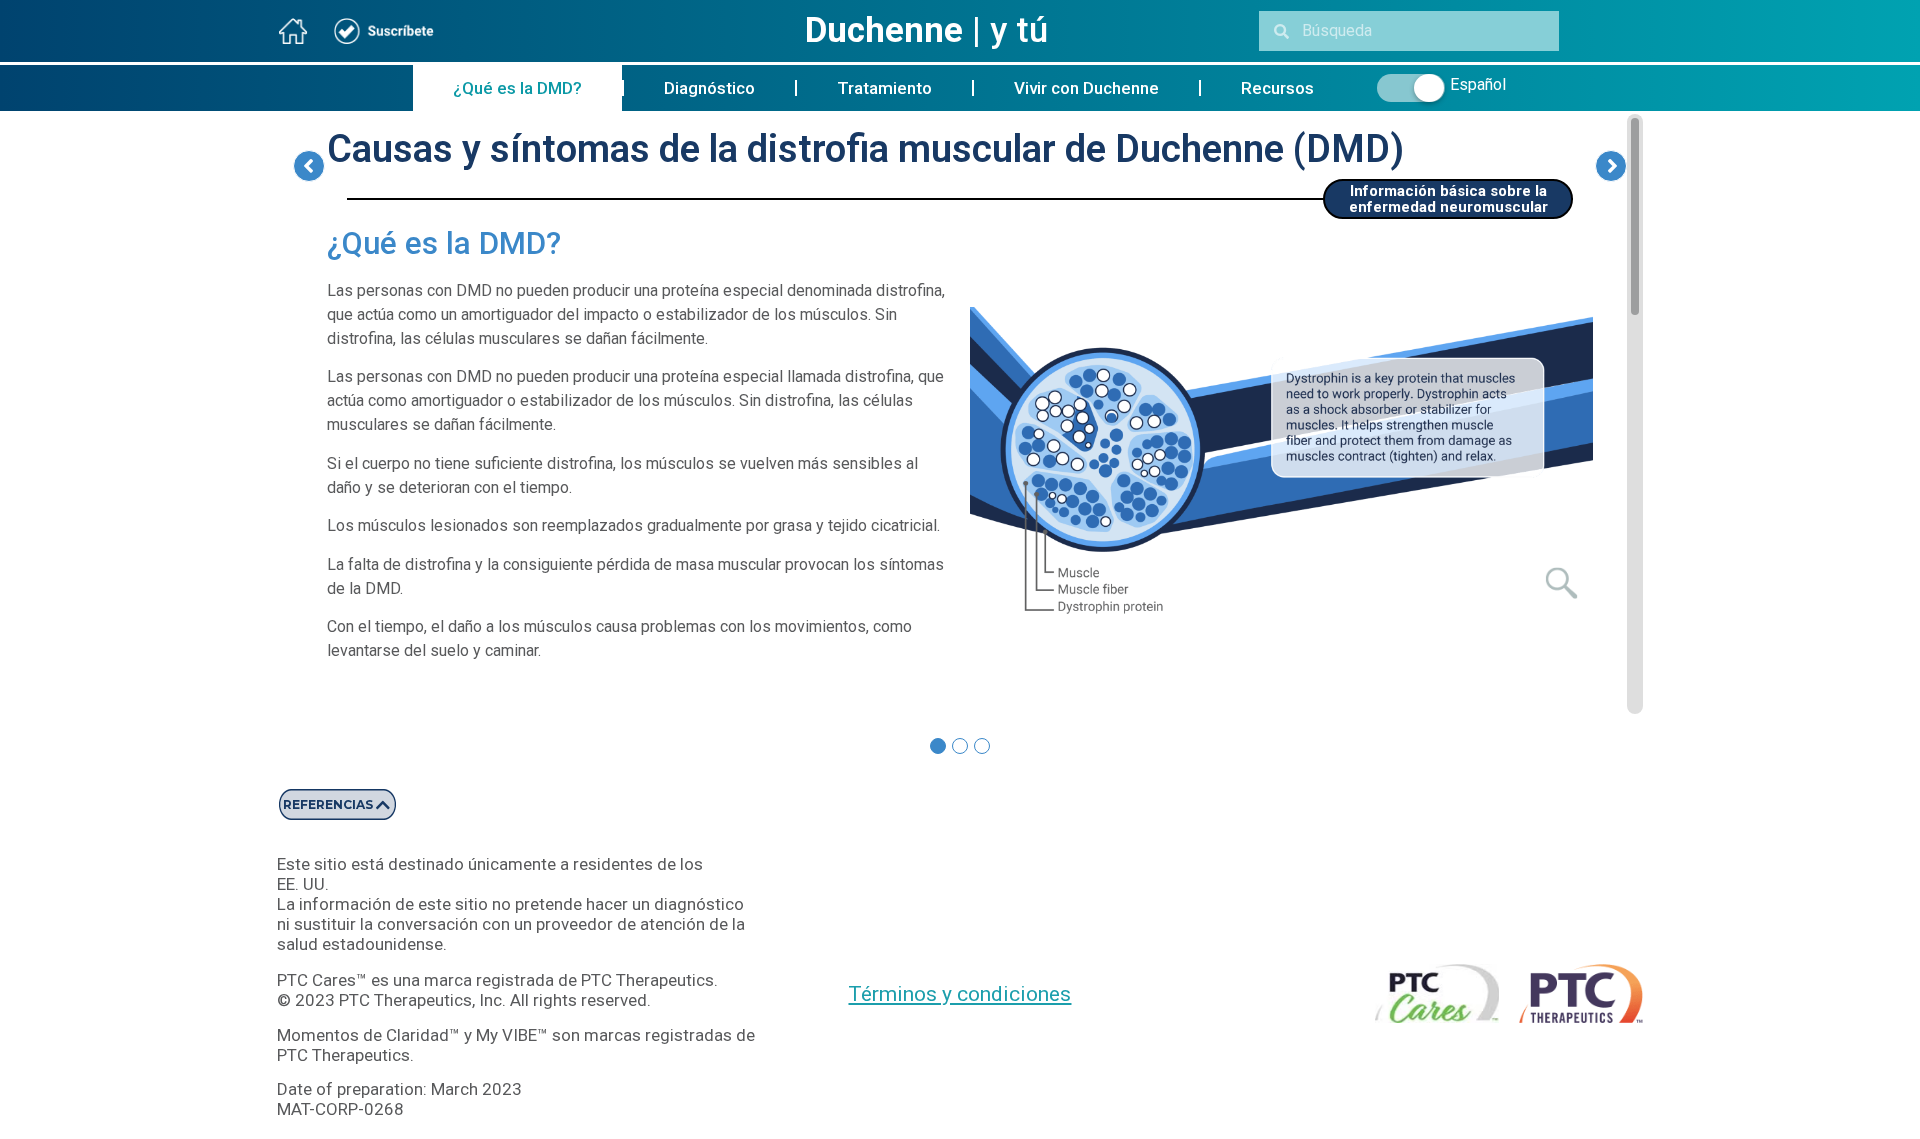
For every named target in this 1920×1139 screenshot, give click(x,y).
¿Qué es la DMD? (517, 88)
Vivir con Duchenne (1086, 88)
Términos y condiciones (959, 994)
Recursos (1277, 88)
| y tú (926, 30)
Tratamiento (884, 88)
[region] (960, 414)
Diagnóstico (709, 88)
